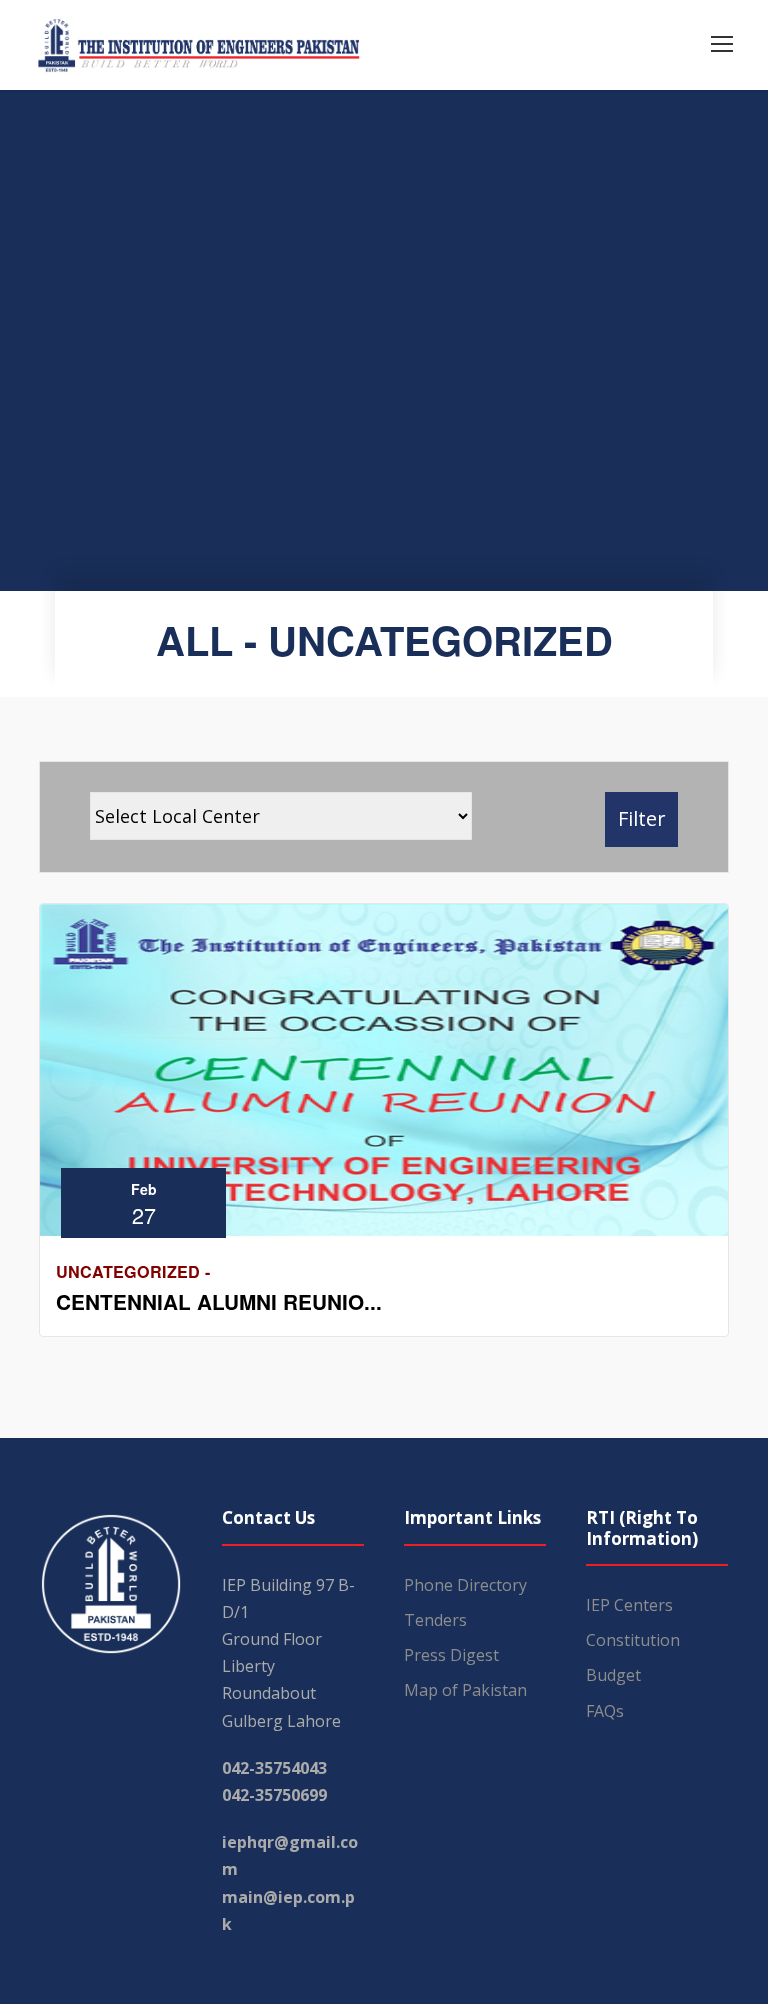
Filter (642, 818)
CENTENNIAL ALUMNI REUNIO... (219, 1301)
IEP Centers (629, 1605)
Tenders (435, 1620)
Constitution (633, 1640)
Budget (613, 1675)
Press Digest (451, 1655)
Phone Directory (465, 1585)
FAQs (605, 1711)
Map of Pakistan (465, 1690)
